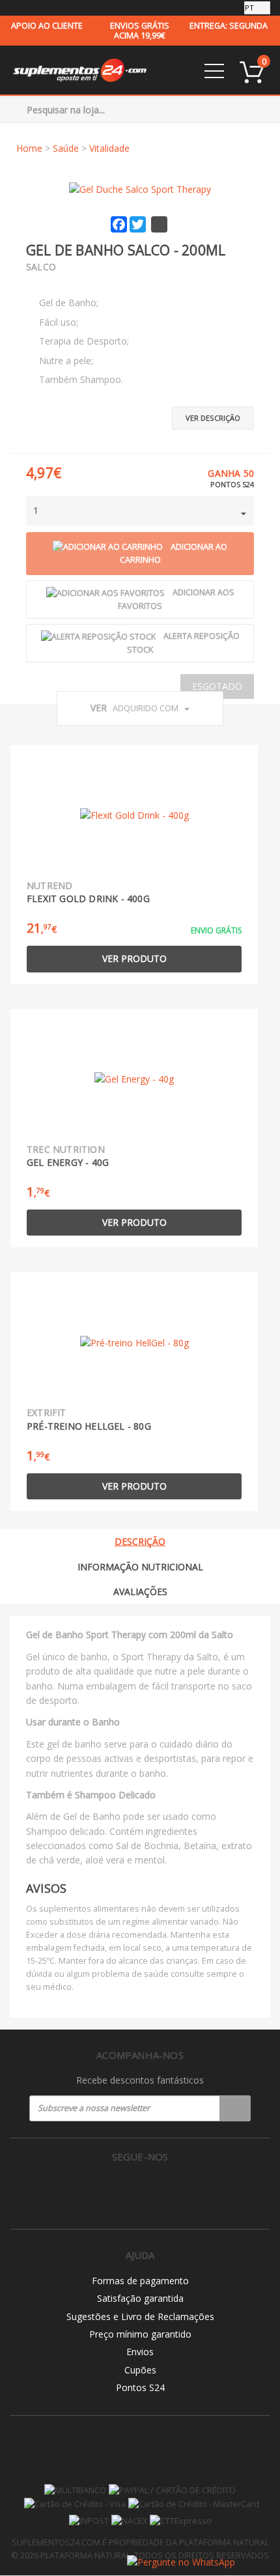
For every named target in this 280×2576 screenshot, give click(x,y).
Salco (41, 267)
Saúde (66, 148)
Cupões (140, 2370)
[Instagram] (140, 2190)
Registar (235, 2108)
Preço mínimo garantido (140, 2334)
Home (29, 148)
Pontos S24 (140, 2387)
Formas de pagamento (140, 2281)
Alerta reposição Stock (183, 643)
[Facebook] (113, 2190)
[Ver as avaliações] (49, 284)
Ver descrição (213, 418)
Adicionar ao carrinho (174, 554)
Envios (140, 2352)
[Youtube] (168, 2190)
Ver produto (134, 958)
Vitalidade (109, 148)
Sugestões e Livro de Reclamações (140, 2316)
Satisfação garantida (140, 2298)
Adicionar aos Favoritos (176, 599)
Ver (134, 708)
